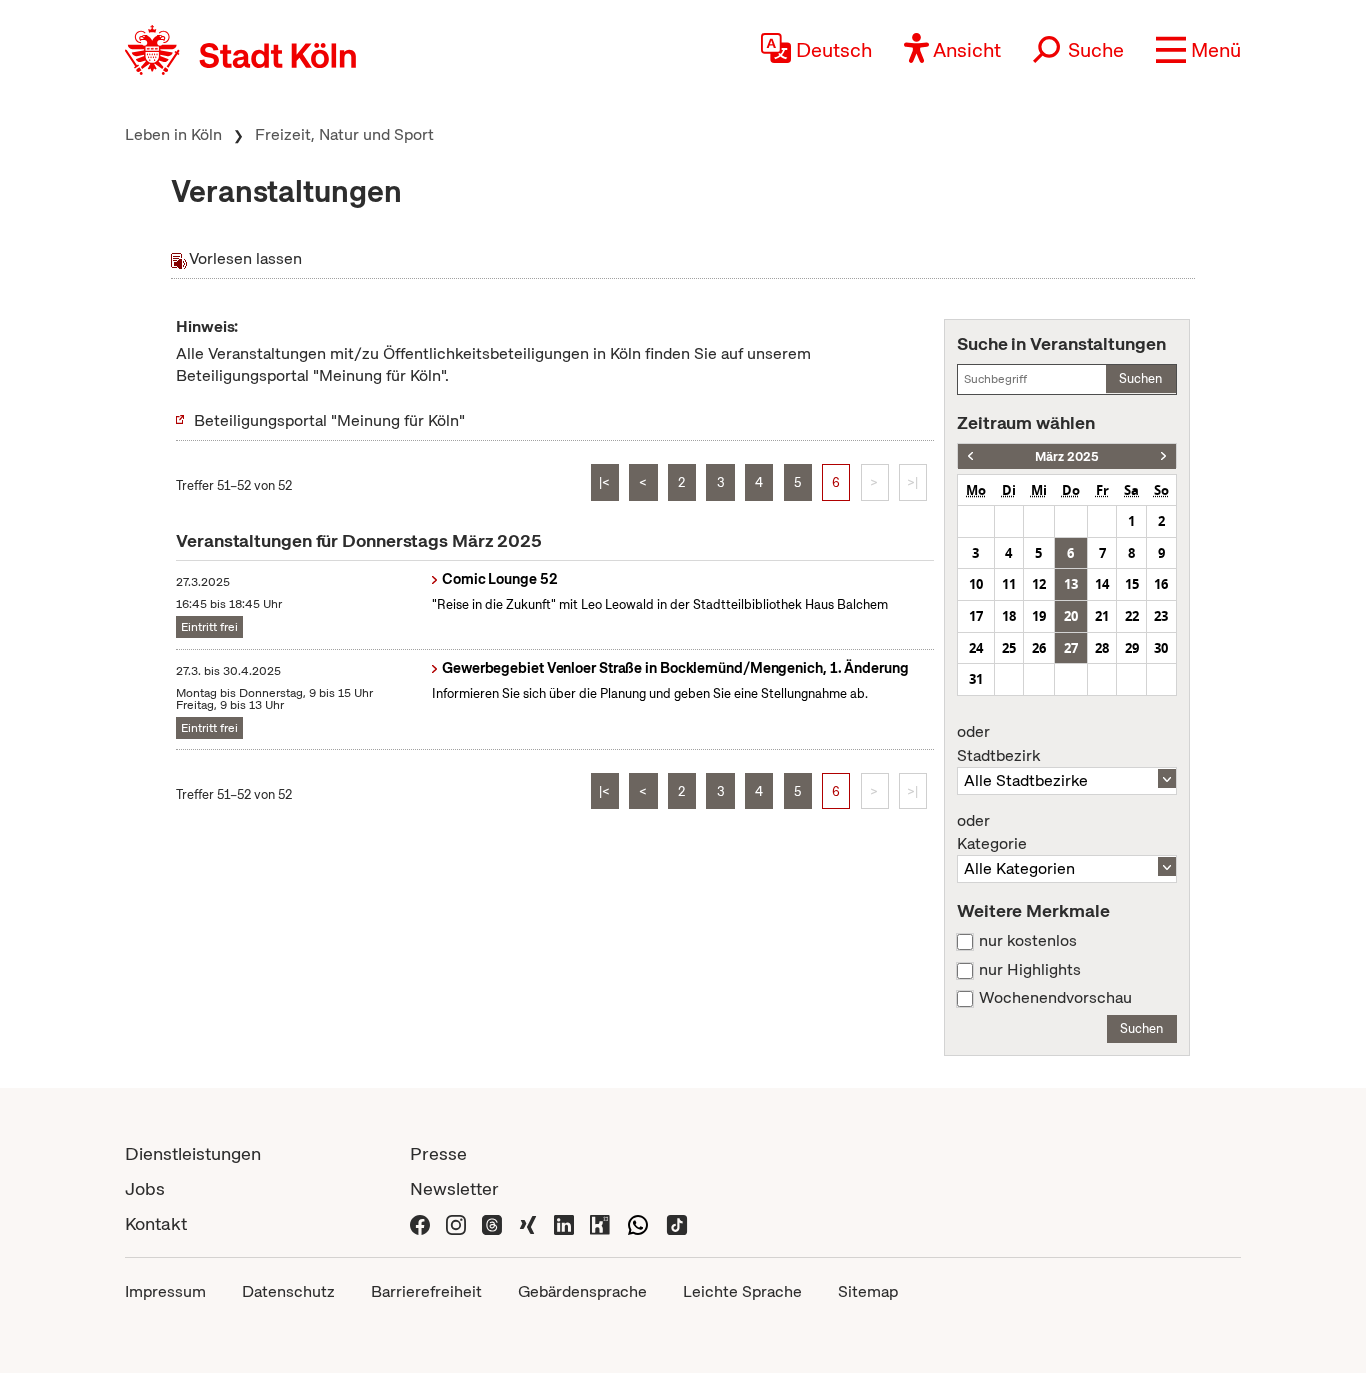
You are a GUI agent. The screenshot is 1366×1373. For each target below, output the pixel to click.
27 (1071, 648)
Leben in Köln (173, 134)
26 (1039, 648)
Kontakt (156, 1223)
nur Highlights (1030, 970)
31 (976, 679)
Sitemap (868, 1291)
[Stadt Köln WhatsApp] (638, 1223)
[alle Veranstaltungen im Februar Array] (970, 456)
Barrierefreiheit (426, 1291)
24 (976, 648)
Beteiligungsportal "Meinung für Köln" (329, 420)
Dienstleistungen (193, 1153)
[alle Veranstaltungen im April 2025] (1163, 456)
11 (1009, 584)
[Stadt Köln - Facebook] (420, 1223)
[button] (1198, 50)
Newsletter (454, 1188)
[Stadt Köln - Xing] (528, 1223)
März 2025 (1067, 456)
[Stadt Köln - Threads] (492, 1223)
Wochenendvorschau (1055, 998)
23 (1161, 616)
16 (1161, 584)
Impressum (165, 1291)
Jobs (145, 1188)
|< (604, 482)
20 (1071, 616)
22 (1132, 616)
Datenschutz (288, 1291)
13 (1071, 584)
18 (1009, 616)
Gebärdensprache (582, 1291)
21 (1102, 616)
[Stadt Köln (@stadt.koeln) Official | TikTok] (677, 1223)
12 (1039, 584)
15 (1132, 584)
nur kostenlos (1028, 941)
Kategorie (992, 833)
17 (976, 616)
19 (1039, 616)
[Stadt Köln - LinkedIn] (564, 1223)
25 (1009, 648)
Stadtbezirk (998, 744)
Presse (438, 1153)
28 (1102, 648)
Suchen (1140, 378)
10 (976, 584)
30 (1161, 648)
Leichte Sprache (742, 1291)
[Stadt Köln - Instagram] (456, 1223)
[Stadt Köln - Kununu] (600, 1223)
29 (1132, 648)
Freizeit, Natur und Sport (344, 134)
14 (1102, 584)
